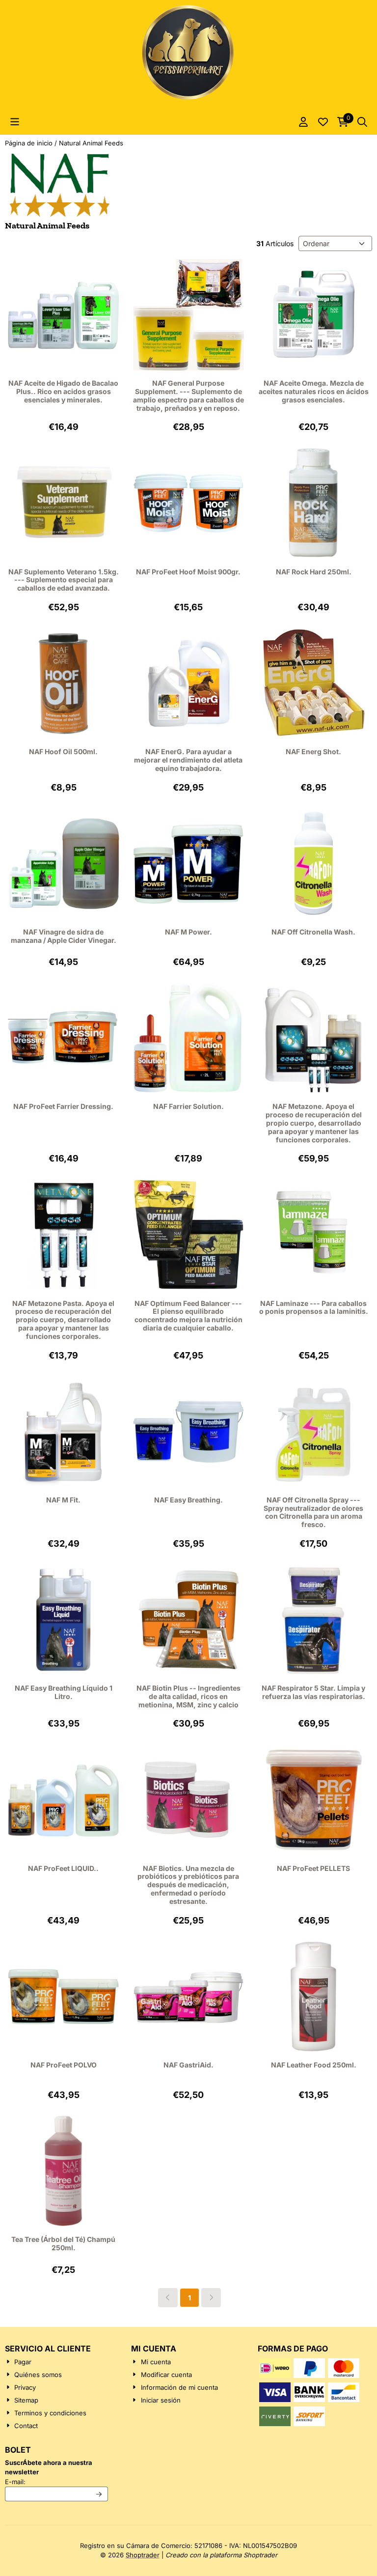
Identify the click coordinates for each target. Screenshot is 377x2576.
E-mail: (56, 2481)
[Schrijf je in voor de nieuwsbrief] (99, 2494)
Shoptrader (143, 2555)
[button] (15, 122)
